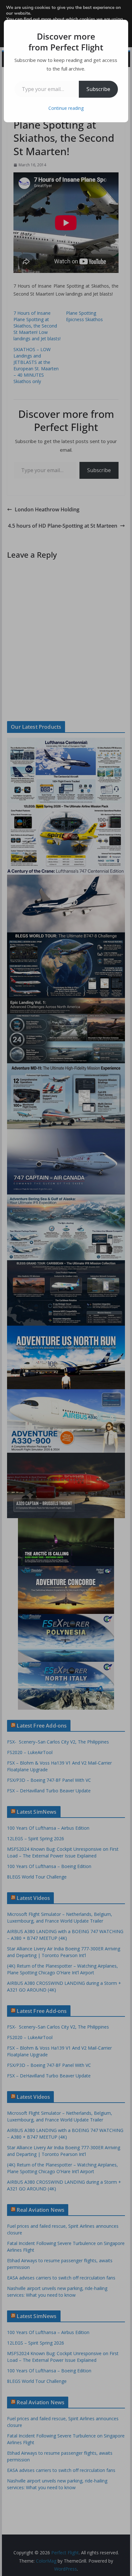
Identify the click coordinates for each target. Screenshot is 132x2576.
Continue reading (66, 108)
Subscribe (98, 89)
